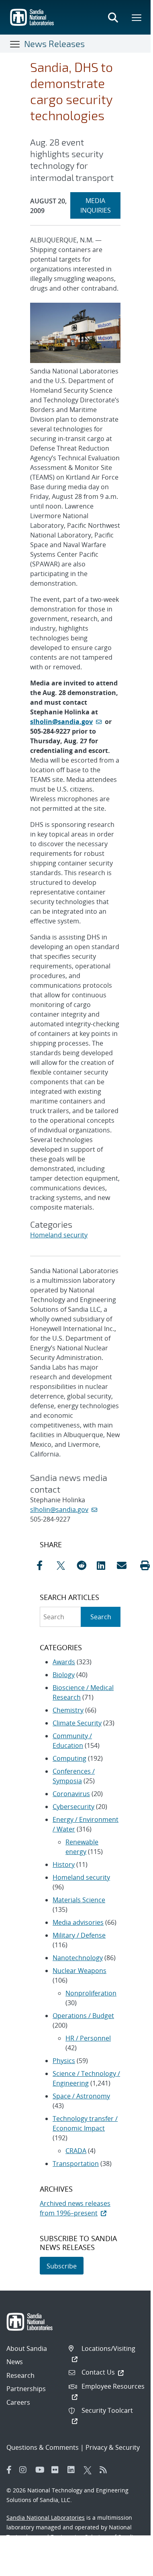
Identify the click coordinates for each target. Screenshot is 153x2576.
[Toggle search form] (113, 17)
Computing (69, 1758)
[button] (145, 1565)
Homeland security (59, 1235)
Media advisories (78, 1922)
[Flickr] (57, 2470)
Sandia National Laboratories (46, 2518)
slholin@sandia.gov (61, 722)
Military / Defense (79, 1935)
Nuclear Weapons (80, 1971)
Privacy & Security (113, 2447)
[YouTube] (41, 2470)
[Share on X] (65, 1565)
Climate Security (77, 1723)
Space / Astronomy (81, 2096)
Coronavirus (71, 1794)
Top (127, 2526)
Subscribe (62, 2266)
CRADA (76, 2151)
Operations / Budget (83, 2016)
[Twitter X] (90, 2470)
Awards (64, 1662)
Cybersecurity (73, 1807)
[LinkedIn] (73, 2470)
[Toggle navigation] (15, 44)
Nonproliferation (91, 1993)
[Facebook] (9, 2470)
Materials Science (79, 1900)
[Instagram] (25, 2470)
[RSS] (106, 2470)
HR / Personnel (88, 2038)
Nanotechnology (78, 1958)
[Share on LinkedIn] (105, 1565)
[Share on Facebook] (45, 1565)
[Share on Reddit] (85, 1565)
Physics (64, 2061)
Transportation (76, 2164)
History (64, 1864)
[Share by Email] (125, 1565)
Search (101, 1617)
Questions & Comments (43, 2447)
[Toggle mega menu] (137, 17)
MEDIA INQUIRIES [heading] (100, 205)
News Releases (54, 43)
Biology (64, 1675)
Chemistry (68, 1710)
